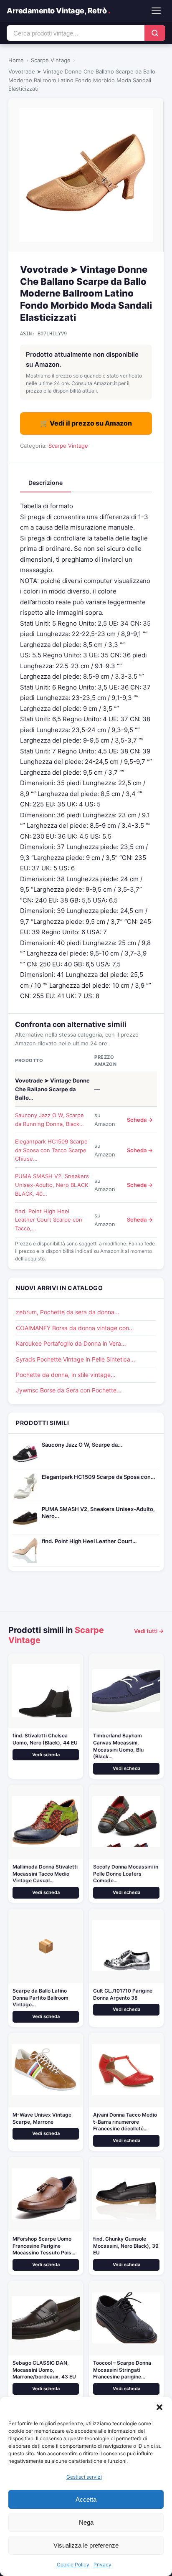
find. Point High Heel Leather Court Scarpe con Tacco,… (49, 1220)
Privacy (102, 2565)
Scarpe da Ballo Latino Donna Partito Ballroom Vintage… (40, 1998)
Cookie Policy (73, 2565)
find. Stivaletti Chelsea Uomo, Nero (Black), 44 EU (45, 1739)
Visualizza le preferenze (86, 2545)
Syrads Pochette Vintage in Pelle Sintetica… (76, 1359)
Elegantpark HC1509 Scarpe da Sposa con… (98, 1477)
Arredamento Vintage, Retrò (58, 11)
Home (16, 60)
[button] (159, 2407)
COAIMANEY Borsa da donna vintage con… (75, 1328)
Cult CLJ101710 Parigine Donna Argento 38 (123, 1994)
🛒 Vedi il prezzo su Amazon (86, 423)
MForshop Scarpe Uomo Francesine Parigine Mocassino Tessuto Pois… (44, 2246)
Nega (86, 2522)
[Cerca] (155, 33)
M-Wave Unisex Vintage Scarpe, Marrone (42, 2118)
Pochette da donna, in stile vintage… (66, 1375)
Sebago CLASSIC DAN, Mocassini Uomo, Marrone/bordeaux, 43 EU (44, 2370)
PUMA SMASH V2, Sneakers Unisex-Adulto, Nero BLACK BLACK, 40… (52, 1185)
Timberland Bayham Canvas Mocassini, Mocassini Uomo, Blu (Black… (118, 1746)
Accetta (86, 2499)
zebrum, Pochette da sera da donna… (68, 1312)
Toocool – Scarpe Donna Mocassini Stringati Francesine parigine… (122, 2370)
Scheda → (140, 1120)
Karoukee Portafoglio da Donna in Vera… (71, 1343)
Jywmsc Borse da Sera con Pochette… (69, 1390)
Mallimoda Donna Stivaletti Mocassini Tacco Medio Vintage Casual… (45, 1874)
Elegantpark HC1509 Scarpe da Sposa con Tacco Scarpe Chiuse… (51, 1150)
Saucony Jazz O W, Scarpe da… (82, 1445)
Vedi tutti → (149, 1631)
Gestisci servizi (84, 2477)
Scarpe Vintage (51, 60)
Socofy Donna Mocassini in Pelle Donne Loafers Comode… (126, 1874)
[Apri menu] (156, 11)
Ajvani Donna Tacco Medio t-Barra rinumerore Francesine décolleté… (125, 2122)
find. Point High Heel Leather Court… (89, 1541)
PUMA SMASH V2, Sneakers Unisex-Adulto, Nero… (98, 1512)
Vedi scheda (46, 1755)
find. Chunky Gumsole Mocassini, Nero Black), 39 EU (126, 2246)
